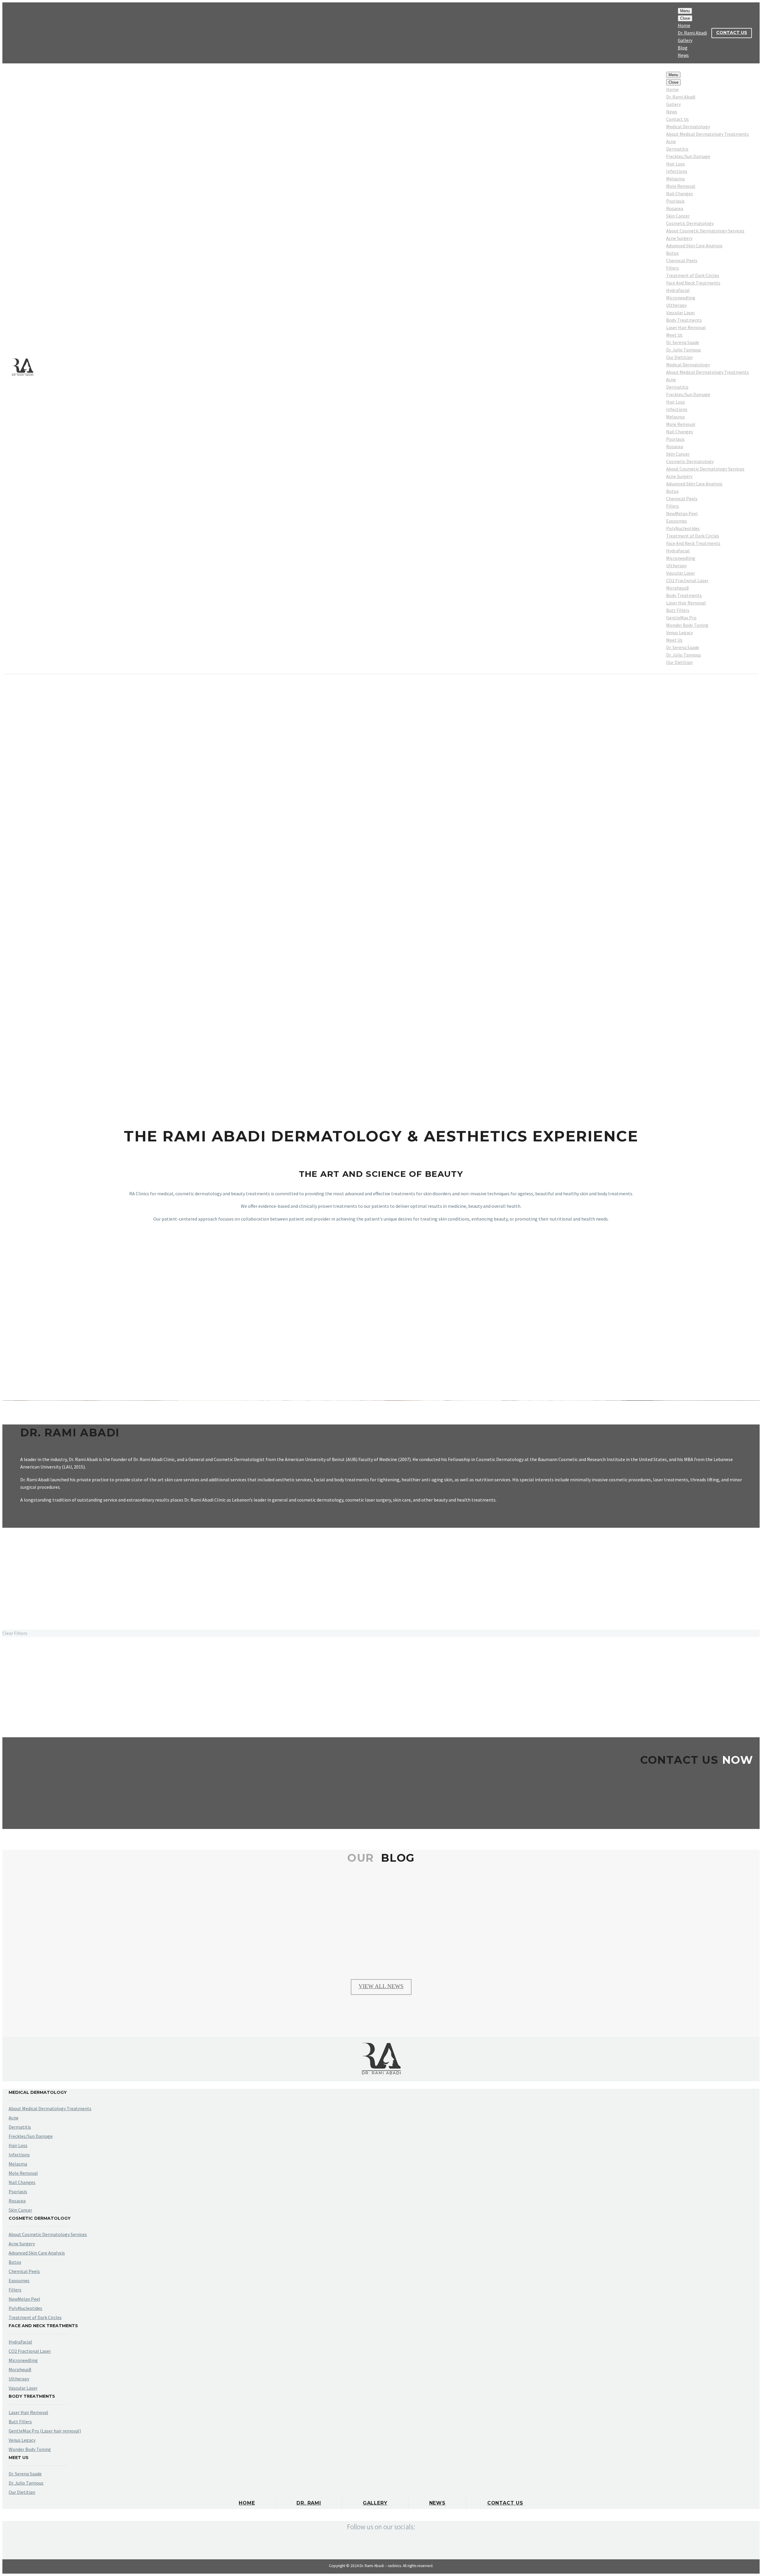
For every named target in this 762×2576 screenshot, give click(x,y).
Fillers (673, 268)
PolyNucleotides (683, 528)
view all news (381, 1986)
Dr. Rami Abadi (692, 33)
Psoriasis (675, 201)
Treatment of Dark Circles (693, 275)
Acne (671, 141)
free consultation (381, 1797)
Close (685, 18)
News (683, 55)
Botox (672, 253)
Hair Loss (676, 164)
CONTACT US (732, 32)
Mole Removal (681, 186)
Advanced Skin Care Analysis (694, 246)
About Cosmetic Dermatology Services (705, 231)
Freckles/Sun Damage (688, 156)
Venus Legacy (680, 632)
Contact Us (677, 119)
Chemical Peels (682, 260)
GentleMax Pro (681, 618)
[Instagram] (21, 33)
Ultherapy (676, 305)
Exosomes (677, 521)
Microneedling (681, 298)
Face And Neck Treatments (693, 283)
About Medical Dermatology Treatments (708, 134)
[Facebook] (12, 33)
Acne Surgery (679, 238)
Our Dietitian (679, 357)
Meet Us (674, 335)
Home (684, 25)
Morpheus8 (677, 588)
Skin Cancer (678, 216)
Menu (685, 11)
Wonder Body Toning (687, 625)
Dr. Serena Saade (683, 342)
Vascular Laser (681, 313)
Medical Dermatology (688, 126)
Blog (683, 48)
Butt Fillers (678, 610)
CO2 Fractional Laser (687, 580)
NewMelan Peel (682, 513)
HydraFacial (678, 290)
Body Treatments (684, 320)
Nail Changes (680, 193)
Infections (677, 171)
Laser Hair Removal (686, 327)
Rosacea (675, 208)
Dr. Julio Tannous (684, 350)
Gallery (685, 40)
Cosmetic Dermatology (690, 223)
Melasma (675, 179)
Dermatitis (677, 149)
